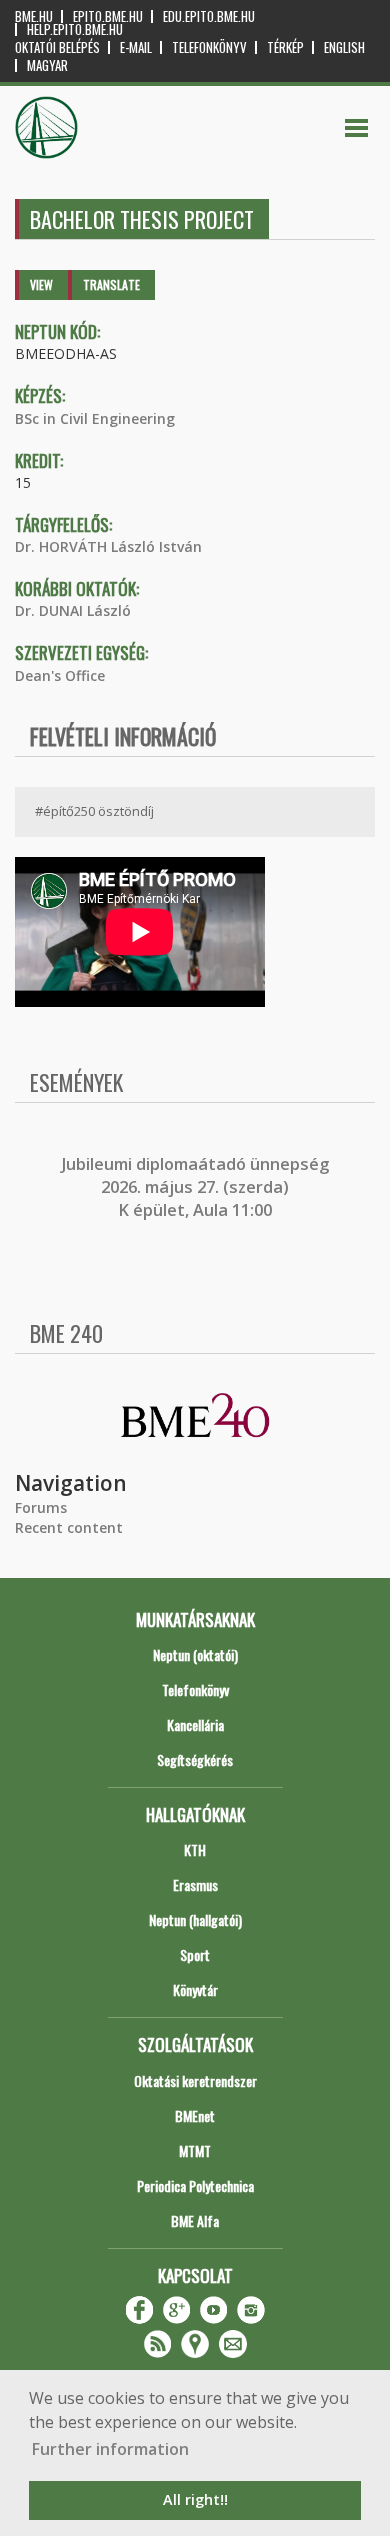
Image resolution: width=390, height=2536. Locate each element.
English (344, 47)
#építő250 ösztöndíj (94, 811)
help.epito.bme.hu (75, 29)
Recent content (69, 1527)
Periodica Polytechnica (195, 2185)
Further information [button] (110, 2449)
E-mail (136, 47)
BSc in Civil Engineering (95, 418)
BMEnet (195, 2115)
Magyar (47, 65)
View (41, 284)
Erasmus (195, 1884)
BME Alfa (195, 2220)
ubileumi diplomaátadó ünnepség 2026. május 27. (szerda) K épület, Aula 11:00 (197, 1187)
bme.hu (34, 16)
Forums (41, 1507)
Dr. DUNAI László (73, 610)
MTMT (195, 2150)
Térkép (285, 47)
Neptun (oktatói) (195, 1654)
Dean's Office (60, 675)
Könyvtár (195, 1989)
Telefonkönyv (209, 47)
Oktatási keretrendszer (195, 2080)
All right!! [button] (195, 2499)
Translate (111, 284)
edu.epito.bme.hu (209, 16)
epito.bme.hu (108, 16)
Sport (195, 1954)
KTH (195, 1849)
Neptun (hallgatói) (195, 1919)
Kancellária (195, 1724)
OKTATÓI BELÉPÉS (57, 47)
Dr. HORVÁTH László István (108, 546)
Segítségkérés (195, 1759)
